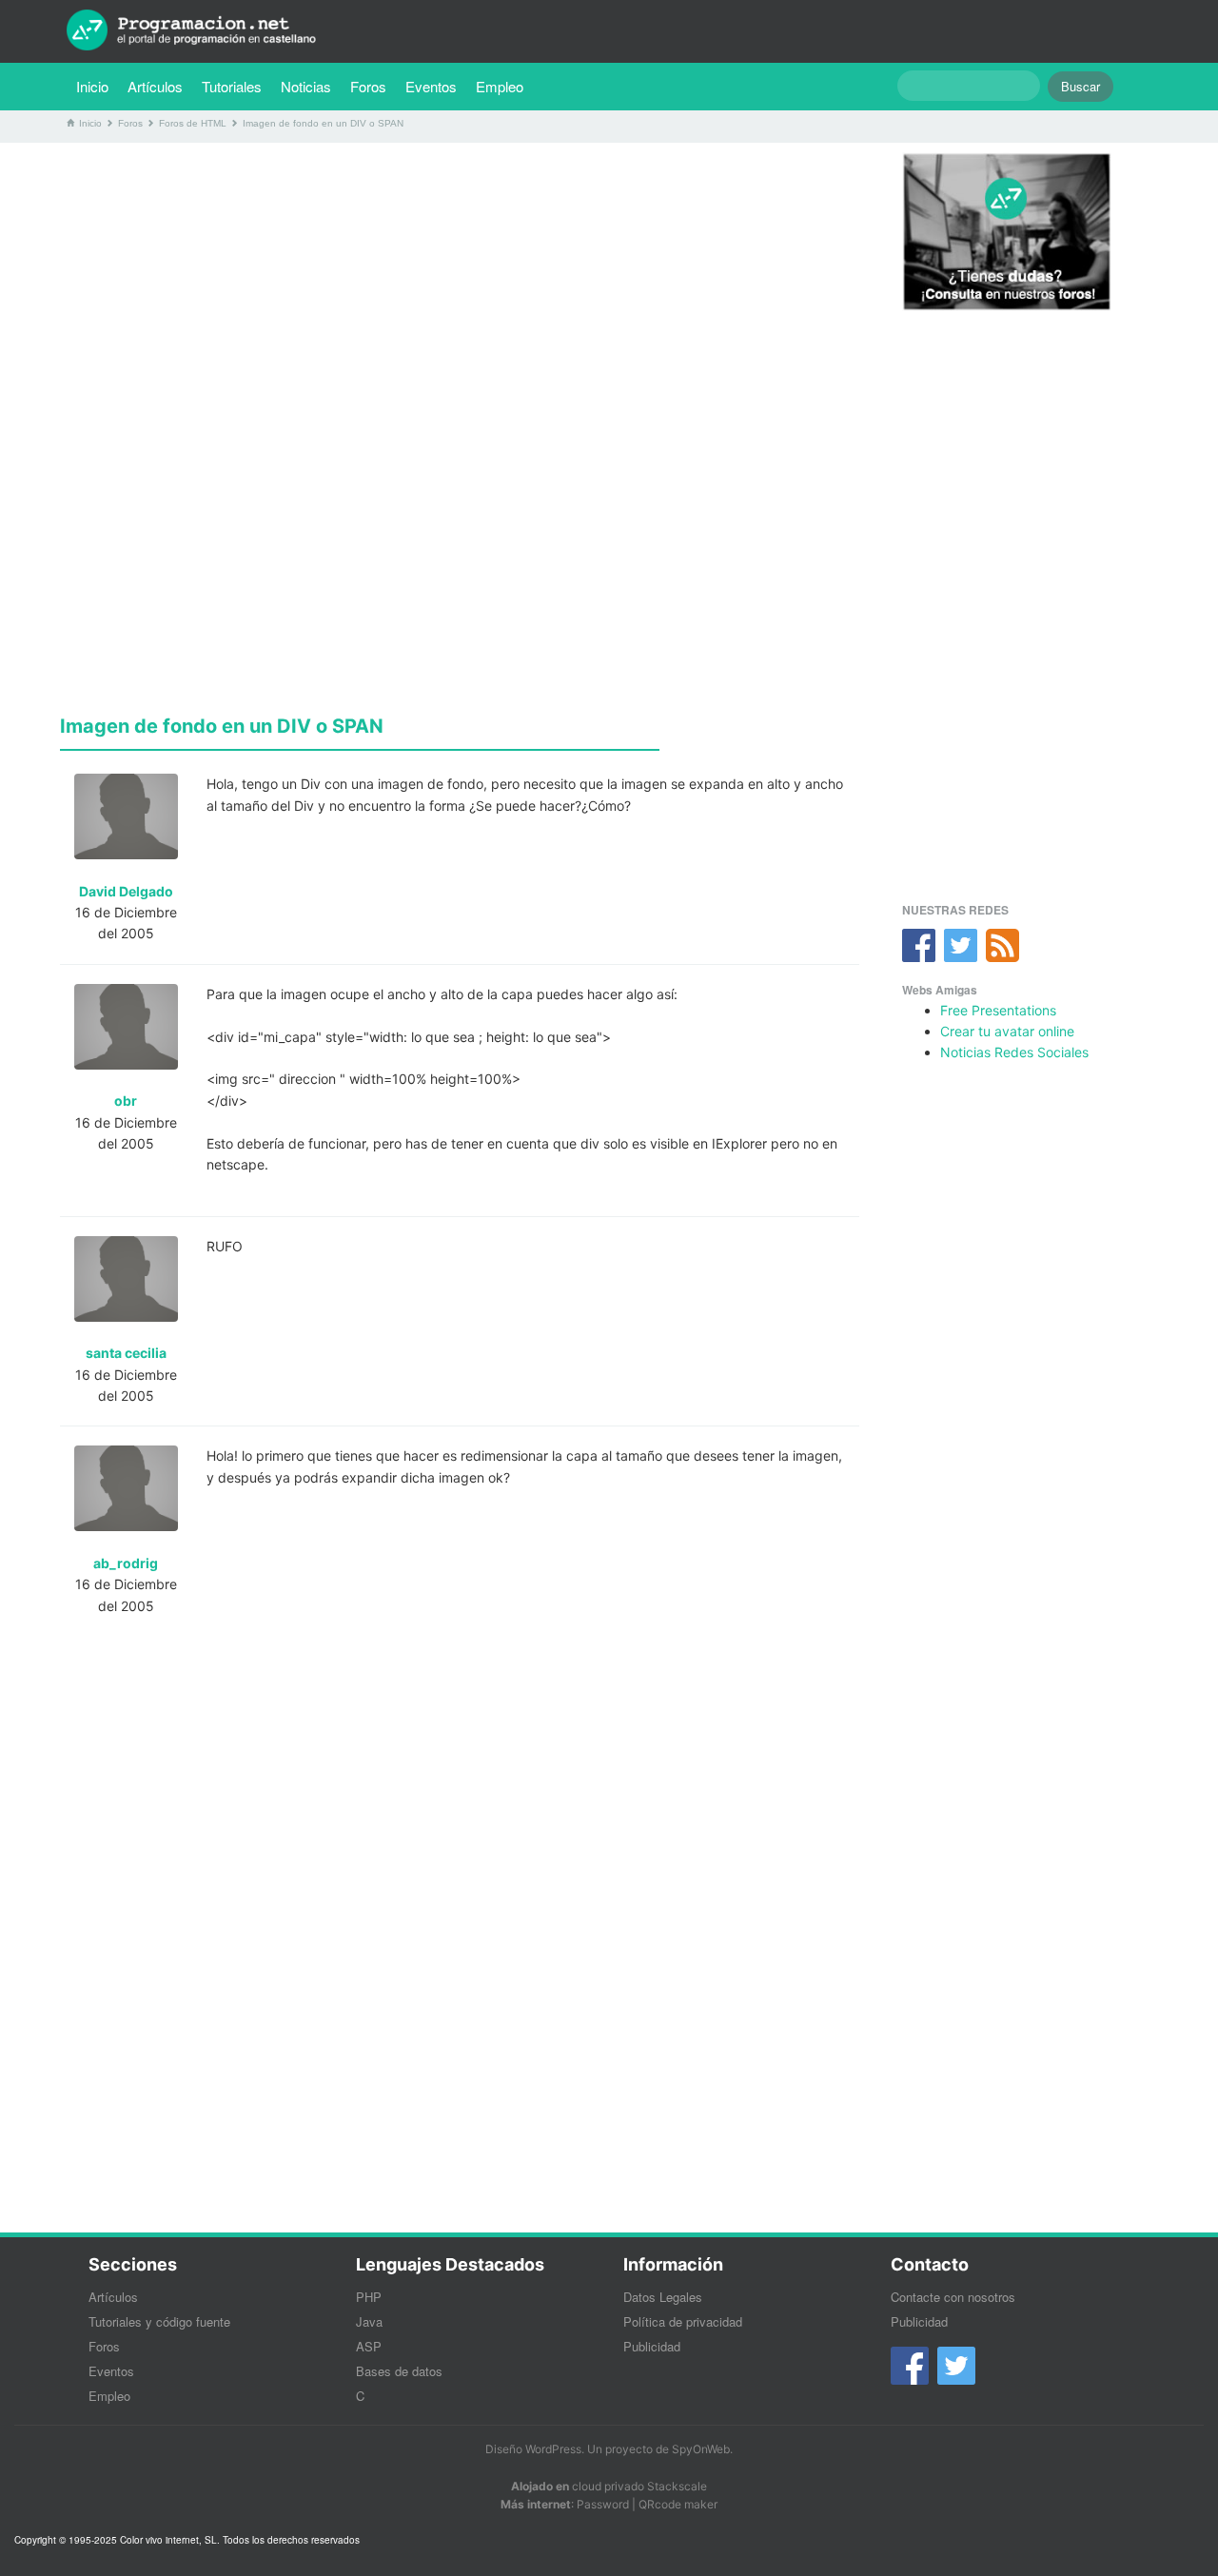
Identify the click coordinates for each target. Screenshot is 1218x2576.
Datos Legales (663, 2297)
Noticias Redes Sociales (1014, 1052)
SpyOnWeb (701, 2449)
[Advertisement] (460, 290)
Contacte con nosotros (953, 2297)
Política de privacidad (683, 2321)
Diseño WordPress (533, 2449)
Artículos (155, 86)
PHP (369, 2297)
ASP (369, 2346)
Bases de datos (399, 2371)
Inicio (92, 86)
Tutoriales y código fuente (159, 2321)
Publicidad (652, 2346)
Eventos (431, 86)
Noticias (306, 86)
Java (369, 2321)
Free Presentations (998, 1010)
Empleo (500, 86)
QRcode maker (678, 2504)
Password (603, 2504)
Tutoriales (236, 86)
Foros (368, 86)
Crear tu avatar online (1007, 1031)
